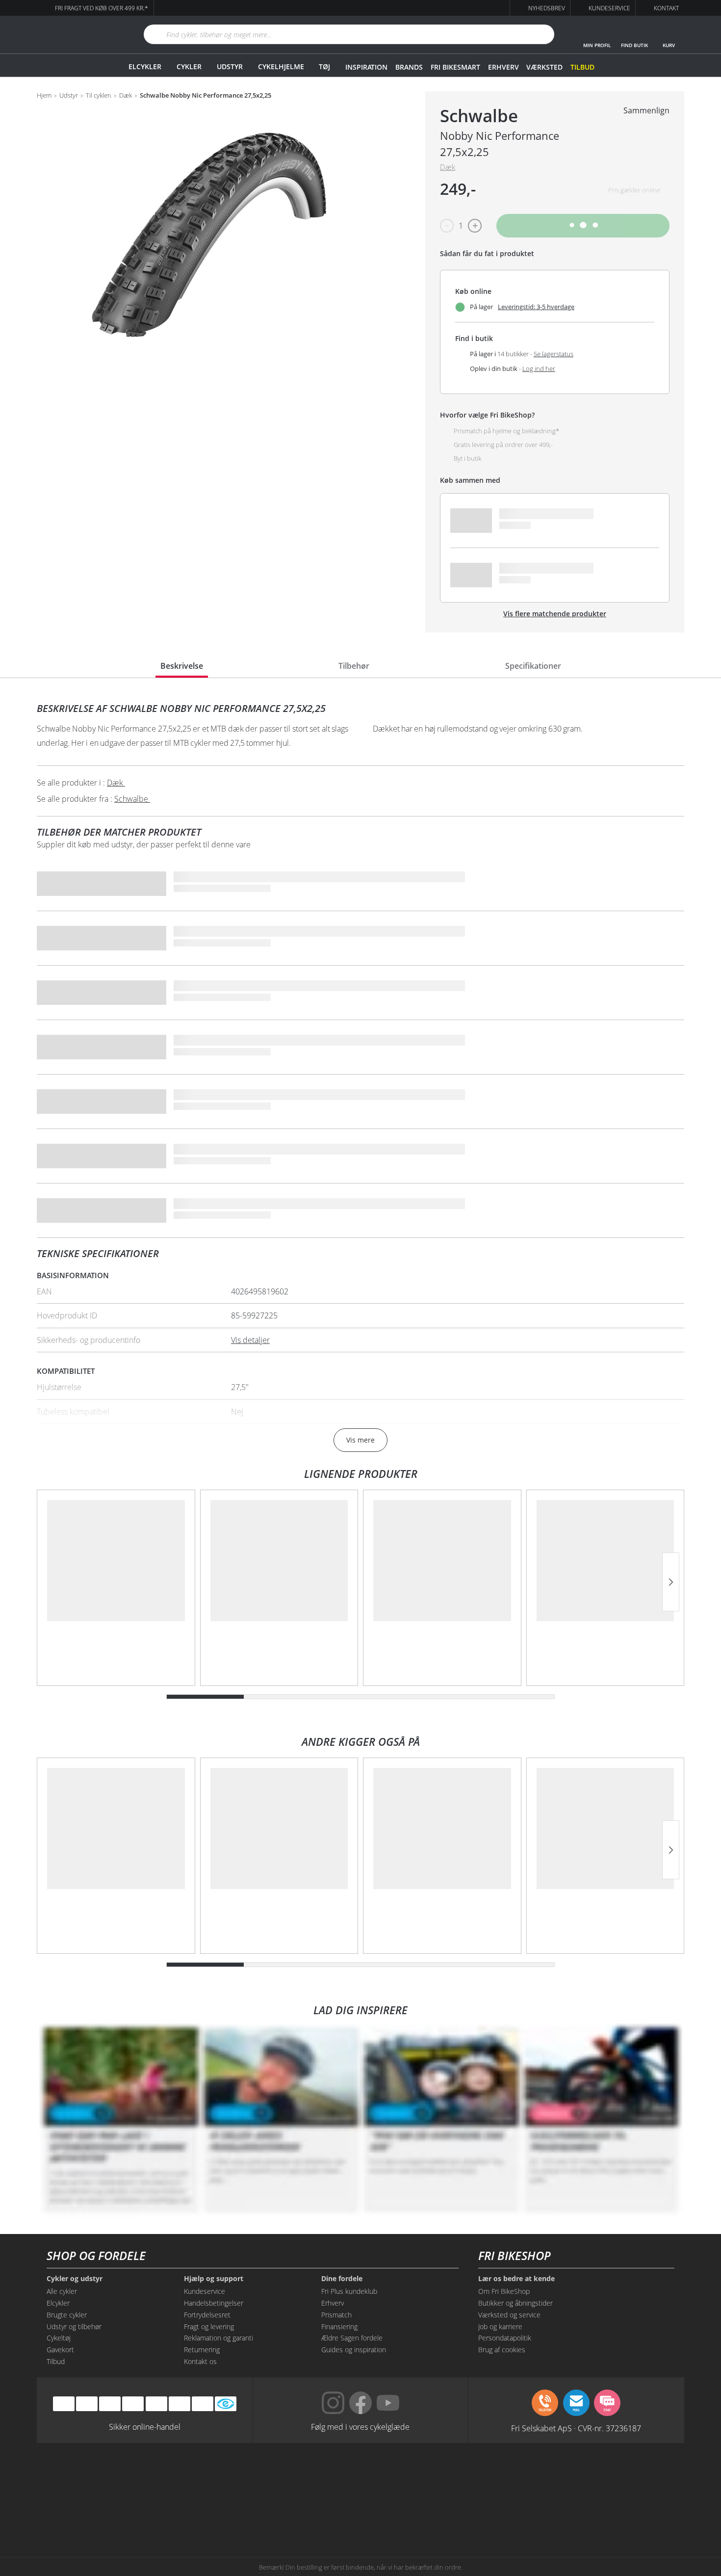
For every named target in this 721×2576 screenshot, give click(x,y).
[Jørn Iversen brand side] (586, 2514)
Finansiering (339, 2326)
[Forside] (78, 35)
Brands (409, 67)
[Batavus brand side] (135, 2476)
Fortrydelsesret (207, 2315)
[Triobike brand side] (405, 2514)
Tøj (324, 66)
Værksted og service (509, 2315)
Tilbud (582, 67)
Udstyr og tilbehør (74, 2326)
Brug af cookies (502, 2350)
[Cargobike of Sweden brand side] (316, 2514)
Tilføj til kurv (583, 225)
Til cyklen (99, 96)
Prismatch (336, 2315)
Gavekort (60, 2350)
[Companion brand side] (135, 2514)
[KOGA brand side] (496, 2476)
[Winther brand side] (316, 2476)
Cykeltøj (59, 2338)
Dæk (126, 96)
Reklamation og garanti (219, 2338)
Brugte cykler (67, 2315)
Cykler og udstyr (75, 2279)
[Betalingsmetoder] (133, 2404)
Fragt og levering (209, 2326)
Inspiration (366, 67)
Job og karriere (500, 2326)
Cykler (189, 66)
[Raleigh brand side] (496, 2514)
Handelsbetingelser (214, 2303)
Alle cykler (62, 2291)
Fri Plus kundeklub (349, 2291)
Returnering (202, 2350)
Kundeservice (205, 2291)
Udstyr (230, 66)
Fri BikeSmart (455, 67)
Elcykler (145, 66)
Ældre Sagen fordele (352, 2338)
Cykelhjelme (281, 66)
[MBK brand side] (225, 2476)
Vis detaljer (250, 1340)
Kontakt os (200, 2361)
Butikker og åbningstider (515, 2303)
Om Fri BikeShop (504, 2291)
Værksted (544, 67)
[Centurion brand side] (586, 2476)
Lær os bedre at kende (516, 2279)
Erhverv (503, 67)
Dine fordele (342, 2279)
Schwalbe (479, 116)
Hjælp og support (214, 2279)
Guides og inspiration (354, 2350)
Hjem (44, 96)
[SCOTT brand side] (405, 2476)
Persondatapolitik (505, 2338)
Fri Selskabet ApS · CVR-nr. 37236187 (576, 2428)
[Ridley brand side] (225, 2514)
